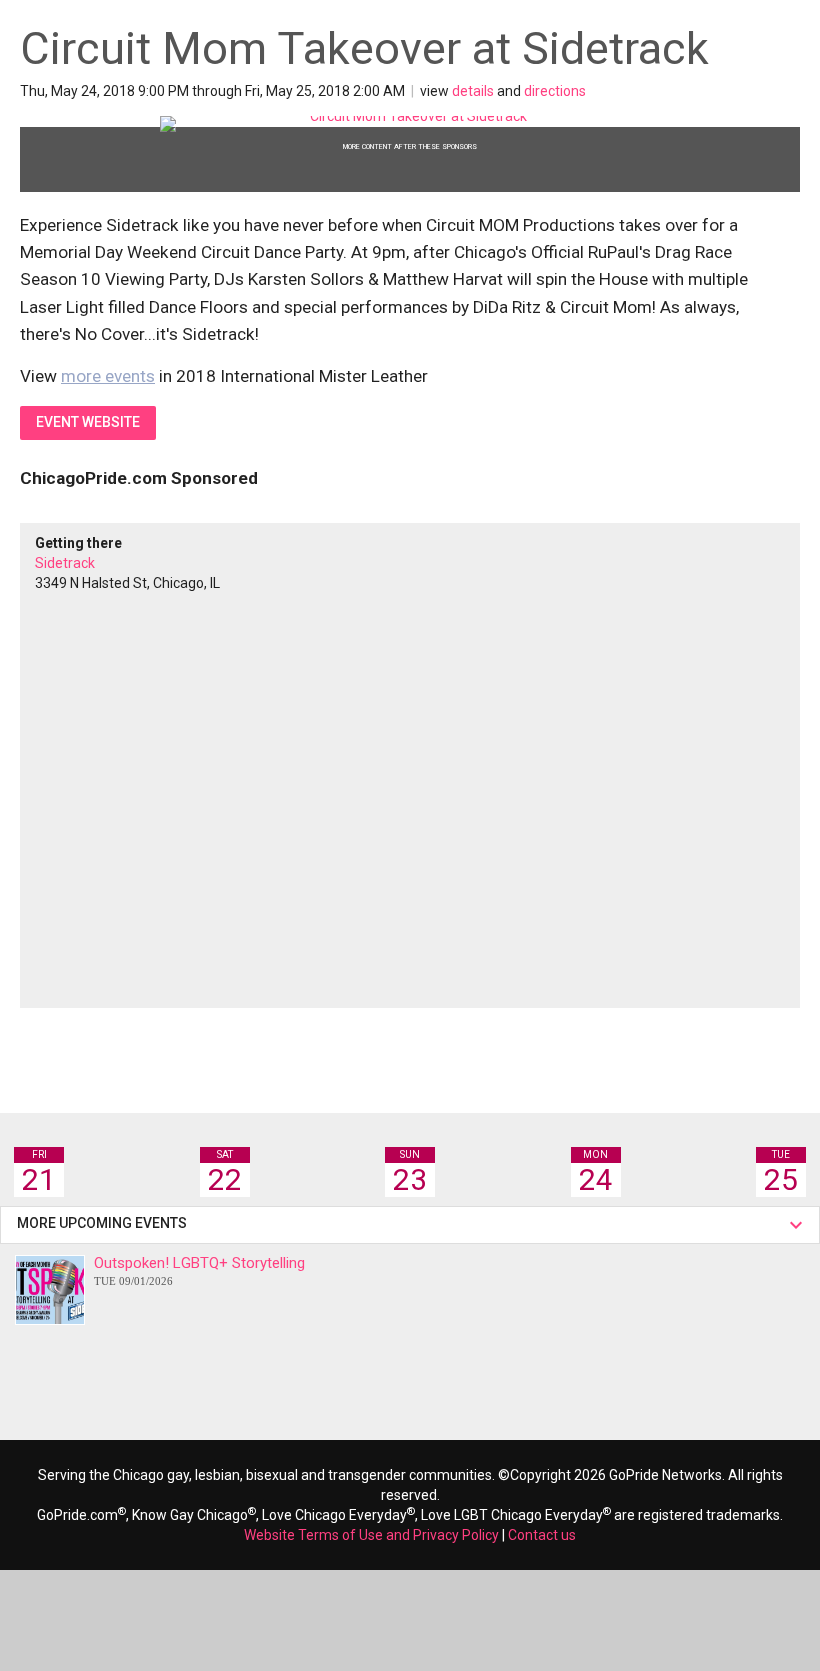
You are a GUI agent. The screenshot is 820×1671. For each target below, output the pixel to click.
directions (555, 91)
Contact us (542, 1535)
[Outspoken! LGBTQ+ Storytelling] (50, 1290)
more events (108, 376)
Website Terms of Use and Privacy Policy (371, 1535)
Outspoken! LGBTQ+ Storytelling (199, 1270)
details (473, 91)
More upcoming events (105, 1223)
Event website (88, 422)
